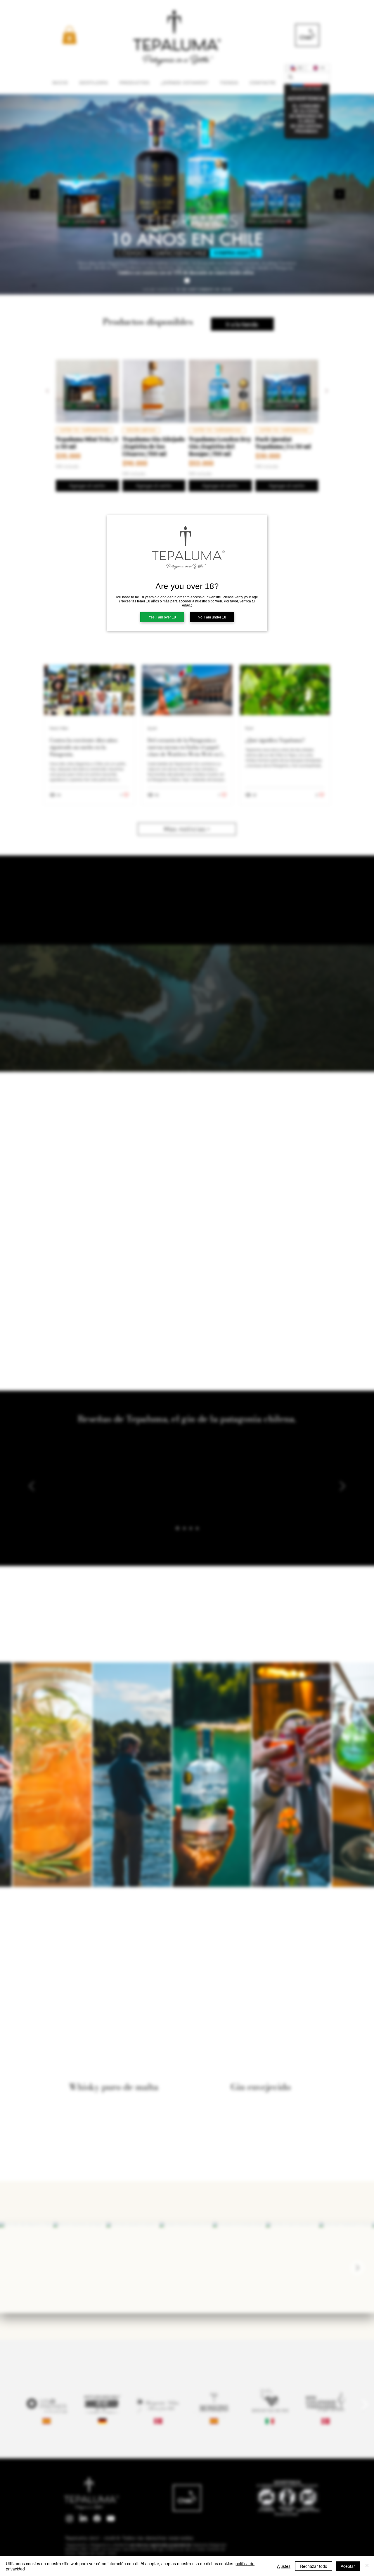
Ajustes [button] (284, 2566)
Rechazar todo (314, 2566)
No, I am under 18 (212, 617)
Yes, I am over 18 (162, 617)
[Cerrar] (367, 2566)
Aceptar (348, 2566)
